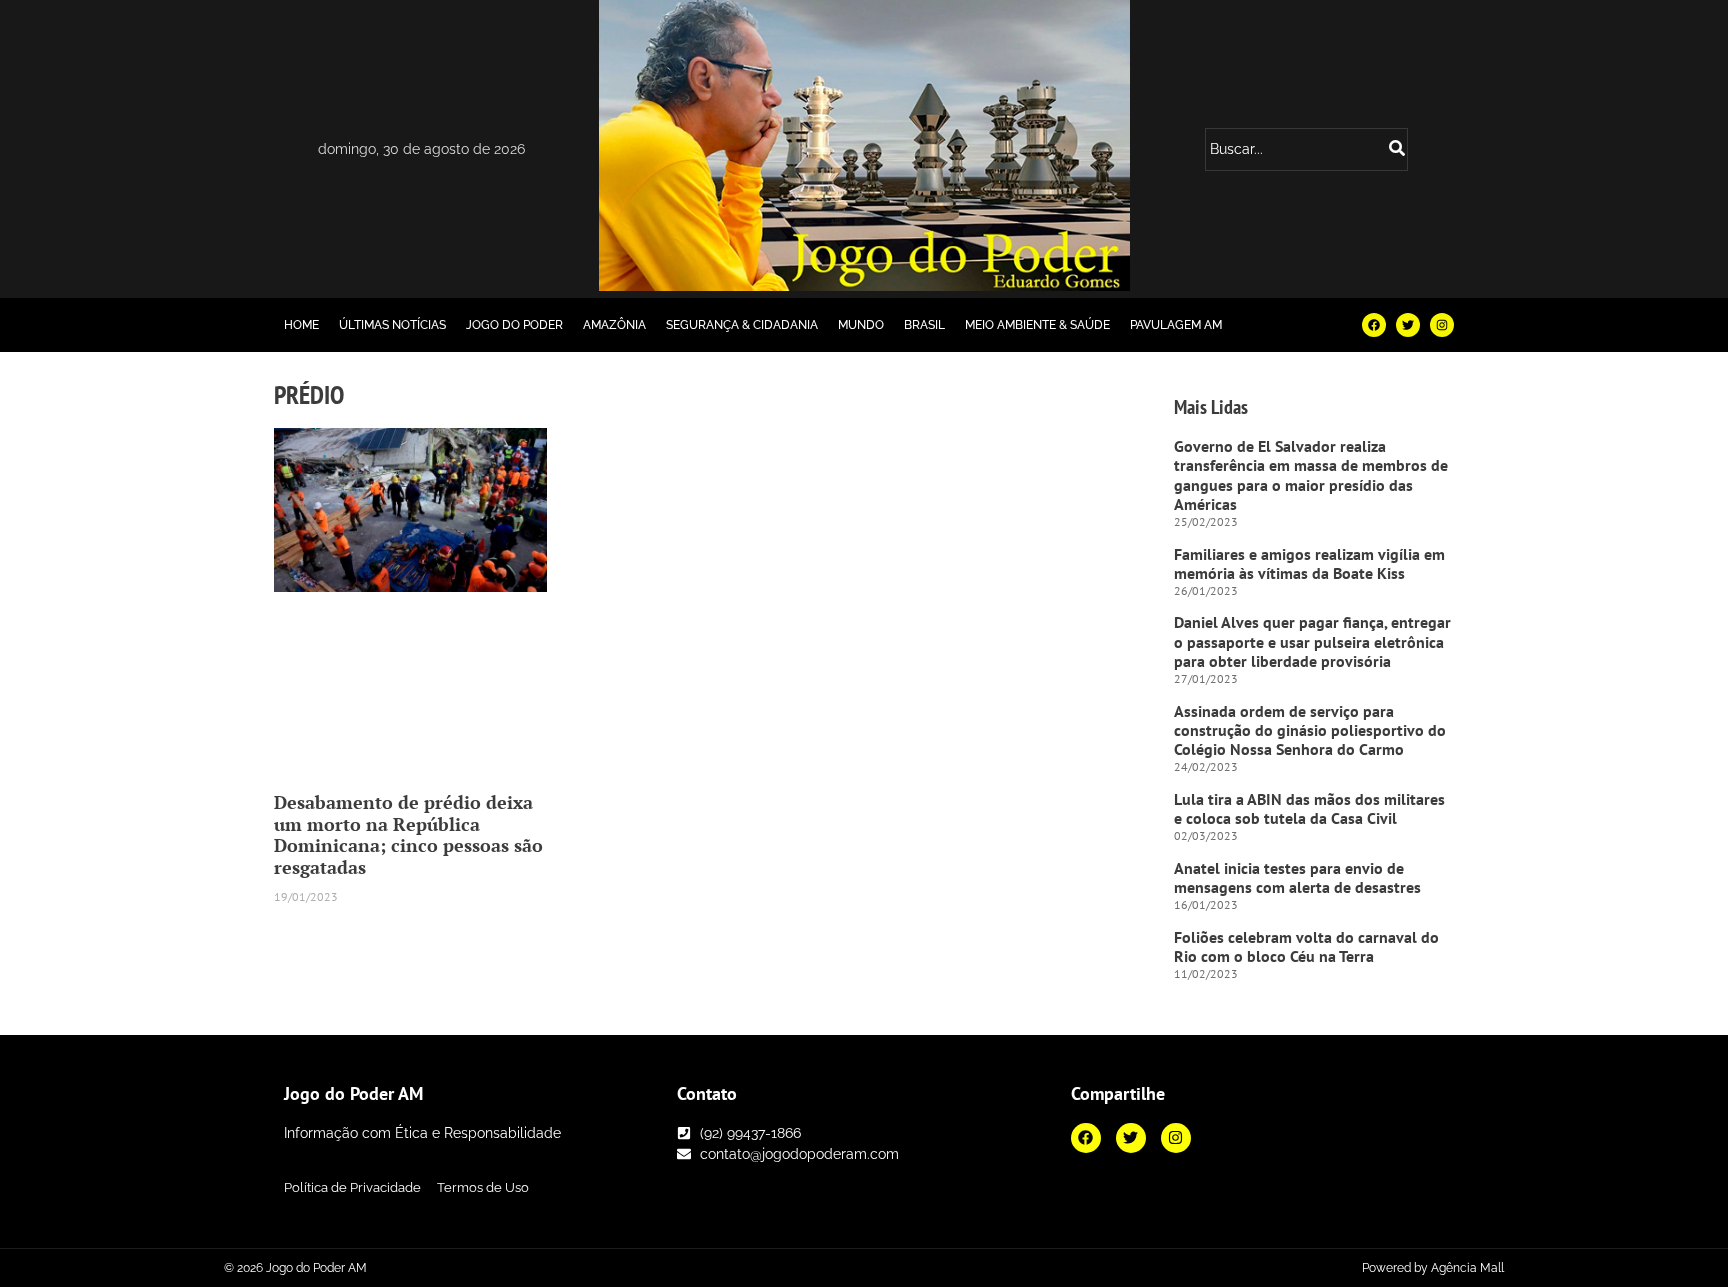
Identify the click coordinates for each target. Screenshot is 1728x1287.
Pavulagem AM (1176, 325)
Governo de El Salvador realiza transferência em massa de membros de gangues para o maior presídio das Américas (1311, 475)
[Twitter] (1408, 325)
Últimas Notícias (392, 325)
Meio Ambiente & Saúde (1037, 325)
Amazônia (614, 325)
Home (301, 325)
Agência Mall (1467, 1268)
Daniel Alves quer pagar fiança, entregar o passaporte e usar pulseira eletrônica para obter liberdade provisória (1312, 641)
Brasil (924, 325)
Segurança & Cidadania (742, 325)
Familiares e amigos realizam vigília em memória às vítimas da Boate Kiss (1309, 563)
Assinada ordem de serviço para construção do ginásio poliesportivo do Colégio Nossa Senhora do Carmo (1310, 730)
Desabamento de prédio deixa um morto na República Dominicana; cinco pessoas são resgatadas (408, 834)
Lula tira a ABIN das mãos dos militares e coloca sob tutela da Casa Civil (1309, 808)
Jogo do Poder (514, 325)
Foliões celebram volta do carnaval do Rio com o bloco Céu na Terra (1306, 946)
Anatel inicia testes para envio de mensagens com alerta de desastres (1297, 877)
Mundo (861, 325)
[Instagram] (1442, 325)
